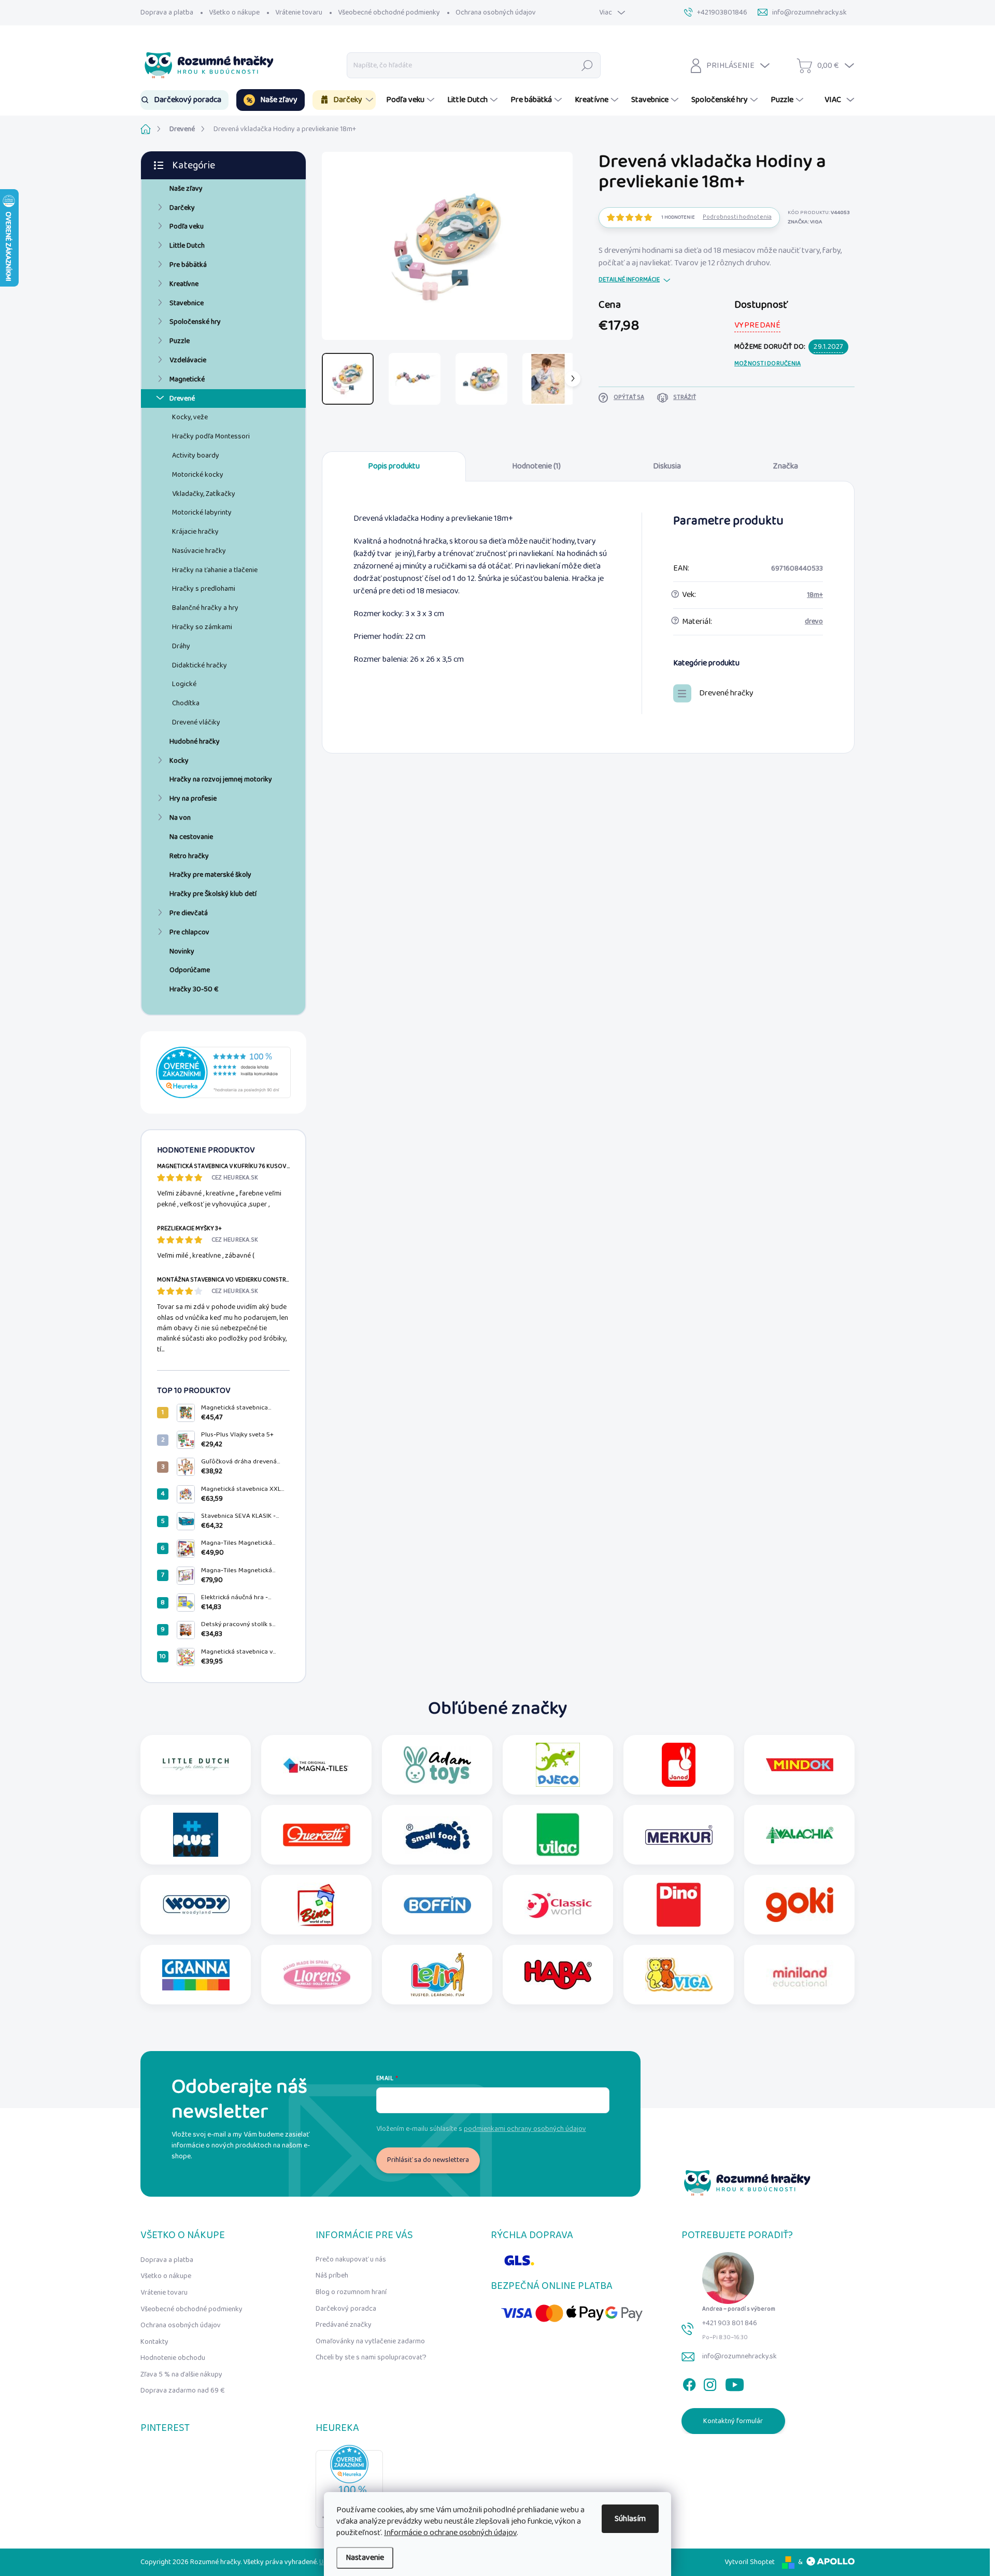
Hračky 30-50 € (194, 989)
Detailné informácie (629, 280)
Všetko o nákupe (234, 12)
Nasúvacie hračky (199, 551)
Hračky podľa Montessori (211, 436)
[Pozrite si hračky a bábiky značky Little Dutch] (196, 1765)
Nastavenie (365, 2558)
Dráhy (181, 646)
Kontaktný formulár (733, 2421)
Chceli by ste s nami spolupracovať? (371, 2357)
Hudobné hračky (195, 742)
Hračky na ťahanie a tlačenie (215, 570)
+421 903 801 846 (730, 2323)
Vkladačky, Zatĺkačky (204, 494)
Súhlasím (630, 2519)
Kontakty (154, 2342)
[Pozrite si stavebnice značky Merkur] (679, 1835)
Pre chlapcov (189, 932)
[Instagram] (710, 2382)
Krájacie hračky (195, 532)
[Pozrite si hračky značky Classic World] (558, 1905)
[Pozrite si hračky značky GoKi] (800, 1905)
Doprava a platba (167, 12)
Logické (184, 684)
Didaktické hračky (200, 665)
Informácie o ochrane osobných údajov (450, 2533)
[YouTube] (735, 2382)
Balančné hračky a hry (205, 608)
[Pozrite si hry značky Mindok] (800, 1765)
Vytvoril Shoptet (750, 2562)
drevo (814, 621)
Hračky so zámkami (202, 627)
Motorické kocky (198, 475)
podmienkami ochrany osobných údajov (525, 2129)
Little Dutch (187, 246)
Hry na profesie (193, 799)
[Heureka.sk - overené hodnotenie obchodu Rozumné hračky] (223, 1072)
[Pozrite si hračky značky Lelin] (437, 1975)
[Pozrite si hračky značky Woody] (196, 1905)
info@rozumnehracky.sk (740, 2356)
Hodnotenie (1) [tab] (536, 466)
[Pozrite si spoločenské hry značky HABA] (558, 1975)
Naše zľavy (186, 189)
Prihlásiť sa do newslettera (428, 2160)
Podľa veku (187, 226)
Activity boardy (196, 456)
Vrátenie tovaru (299, 12)
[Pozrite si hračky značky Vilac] (558, 1835)
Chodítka (186, 703)
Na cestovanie (191, 837)
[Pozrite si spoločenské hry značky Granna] (196, 1975)
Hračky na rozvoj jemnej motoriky (221, 779)
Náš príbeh (332, 2275)
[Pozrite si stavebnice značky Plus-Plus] (196, 1835)
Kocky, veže (190, 417)
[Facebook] (689, 2382)
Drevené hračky (726, 693)
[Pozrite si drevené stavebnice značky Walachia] (800, 1835)
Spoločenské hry (195, 322)
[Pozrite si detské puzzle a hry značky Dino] (679, 1905)
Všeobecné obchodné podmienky (389, 12)
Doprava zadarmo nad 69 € (183, 2390)
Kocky (179, 761)
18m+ (815, 595)
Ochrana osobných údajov (496, 12)
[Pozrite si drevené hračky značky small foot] (437, 1835)
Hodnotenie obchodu (173, 2358)
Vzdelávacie (188, 360)
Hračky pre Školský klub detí (213, 894)
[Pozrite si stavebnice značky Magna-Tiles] (317, 1765)
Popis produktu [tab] (394, 466)
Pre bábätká (188, 265)
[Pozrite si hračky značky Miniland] (800, 1975)
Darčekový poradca (346, 2309)
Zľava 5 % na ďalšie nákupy (181, 2374)
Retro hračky (189, 856)
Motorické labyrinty (202, 513)
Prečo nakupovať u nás (351, 2259)
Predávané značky (344, 2325)
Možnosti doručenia (767, 364)
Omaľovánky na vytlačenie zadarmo (370, 2341)
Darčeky (182, 208)
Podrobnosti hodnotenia (737, 217)
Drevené (182, 399)
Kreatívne (184, 284)
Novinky (182, 951)
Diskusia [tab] (667, 466)
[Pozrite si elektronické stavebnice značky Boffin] (437, 1905)
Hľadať (587, 65)
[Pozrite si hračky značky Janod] (679, 1765)
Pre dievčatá (189, 913)
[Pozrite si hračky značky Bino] (317, 1905)
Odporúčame (190, 970)
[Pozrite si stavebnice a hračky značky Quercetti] (317, 1835)
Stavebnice (187, 303)
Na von (180, 818)
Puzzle (180, 341)
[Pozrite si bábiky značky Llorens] (317, 1975)
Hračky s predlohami (204, 589)
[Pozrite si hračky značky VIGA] (679, 1975)
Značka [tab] (786, 466)
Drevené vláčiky (196, 722)
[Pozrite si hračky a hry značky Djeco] (558, 1765)
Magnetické (187, 379)
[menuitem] (184, 100)
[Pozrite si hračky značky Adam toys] (437, 1765)
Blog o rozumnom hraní (351, 2292)
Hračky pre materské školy (210, 875)
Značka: (805, 222)
